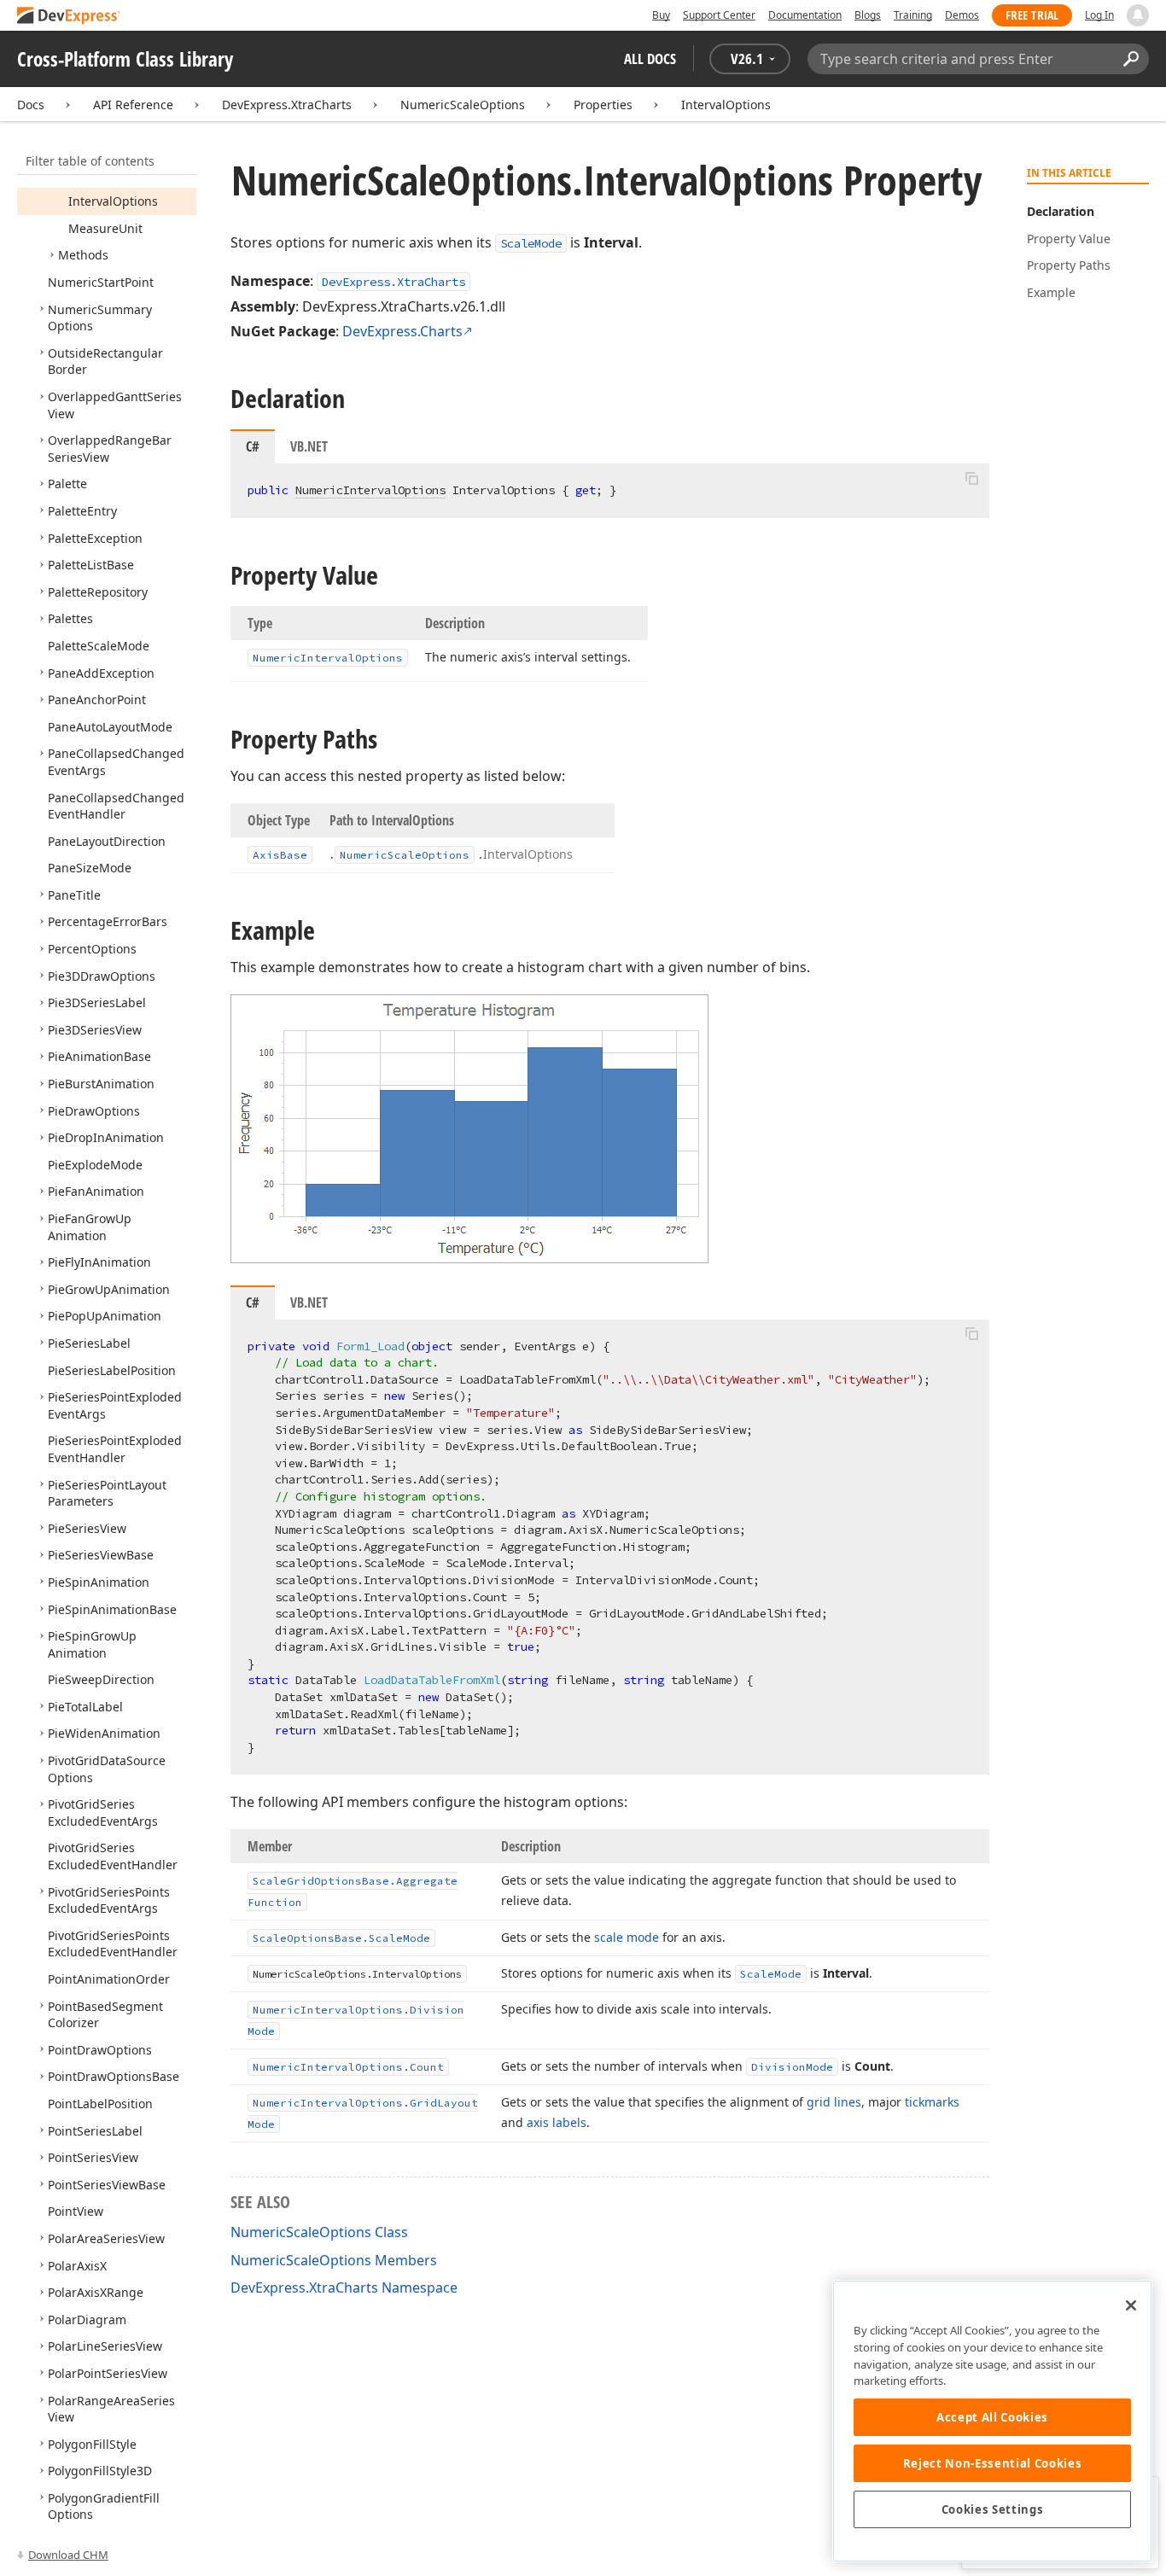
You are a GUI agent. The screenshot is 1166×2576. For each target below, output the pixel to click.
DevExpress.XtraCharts (287, 105)
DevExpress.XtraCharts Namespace (344, 2288)
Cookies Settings (993, 2509)
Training (913, 15)
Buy (661, 15)
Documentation (805, 15)
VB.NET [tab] (309, 446)
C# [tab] (253, 446)
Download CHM (68, 2555)
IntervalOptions (726, 105)
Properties (603, 105)
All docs (650, 58)
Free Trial (1032, 15)
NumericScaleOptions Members (334, 2260)
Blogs (868, 15)
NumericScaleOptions (463, 105)
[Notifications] (1138, 15)
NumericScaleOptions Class (319, 2232)
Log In (1099, 15)
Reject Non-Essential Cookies (992, 2463)
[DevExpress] (69, 17)
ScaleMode (531, 243)
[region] (992, 2421)
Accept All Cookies (992, 2417)
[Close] (1131, 2305)
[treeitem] (113, 201)
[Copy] (971, 478)
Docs (31, 105)
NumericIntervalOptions (370, 490)
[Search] (1131, 59)
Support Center (719, 15)
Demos (962, 15)
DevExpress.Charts (402, 331)
